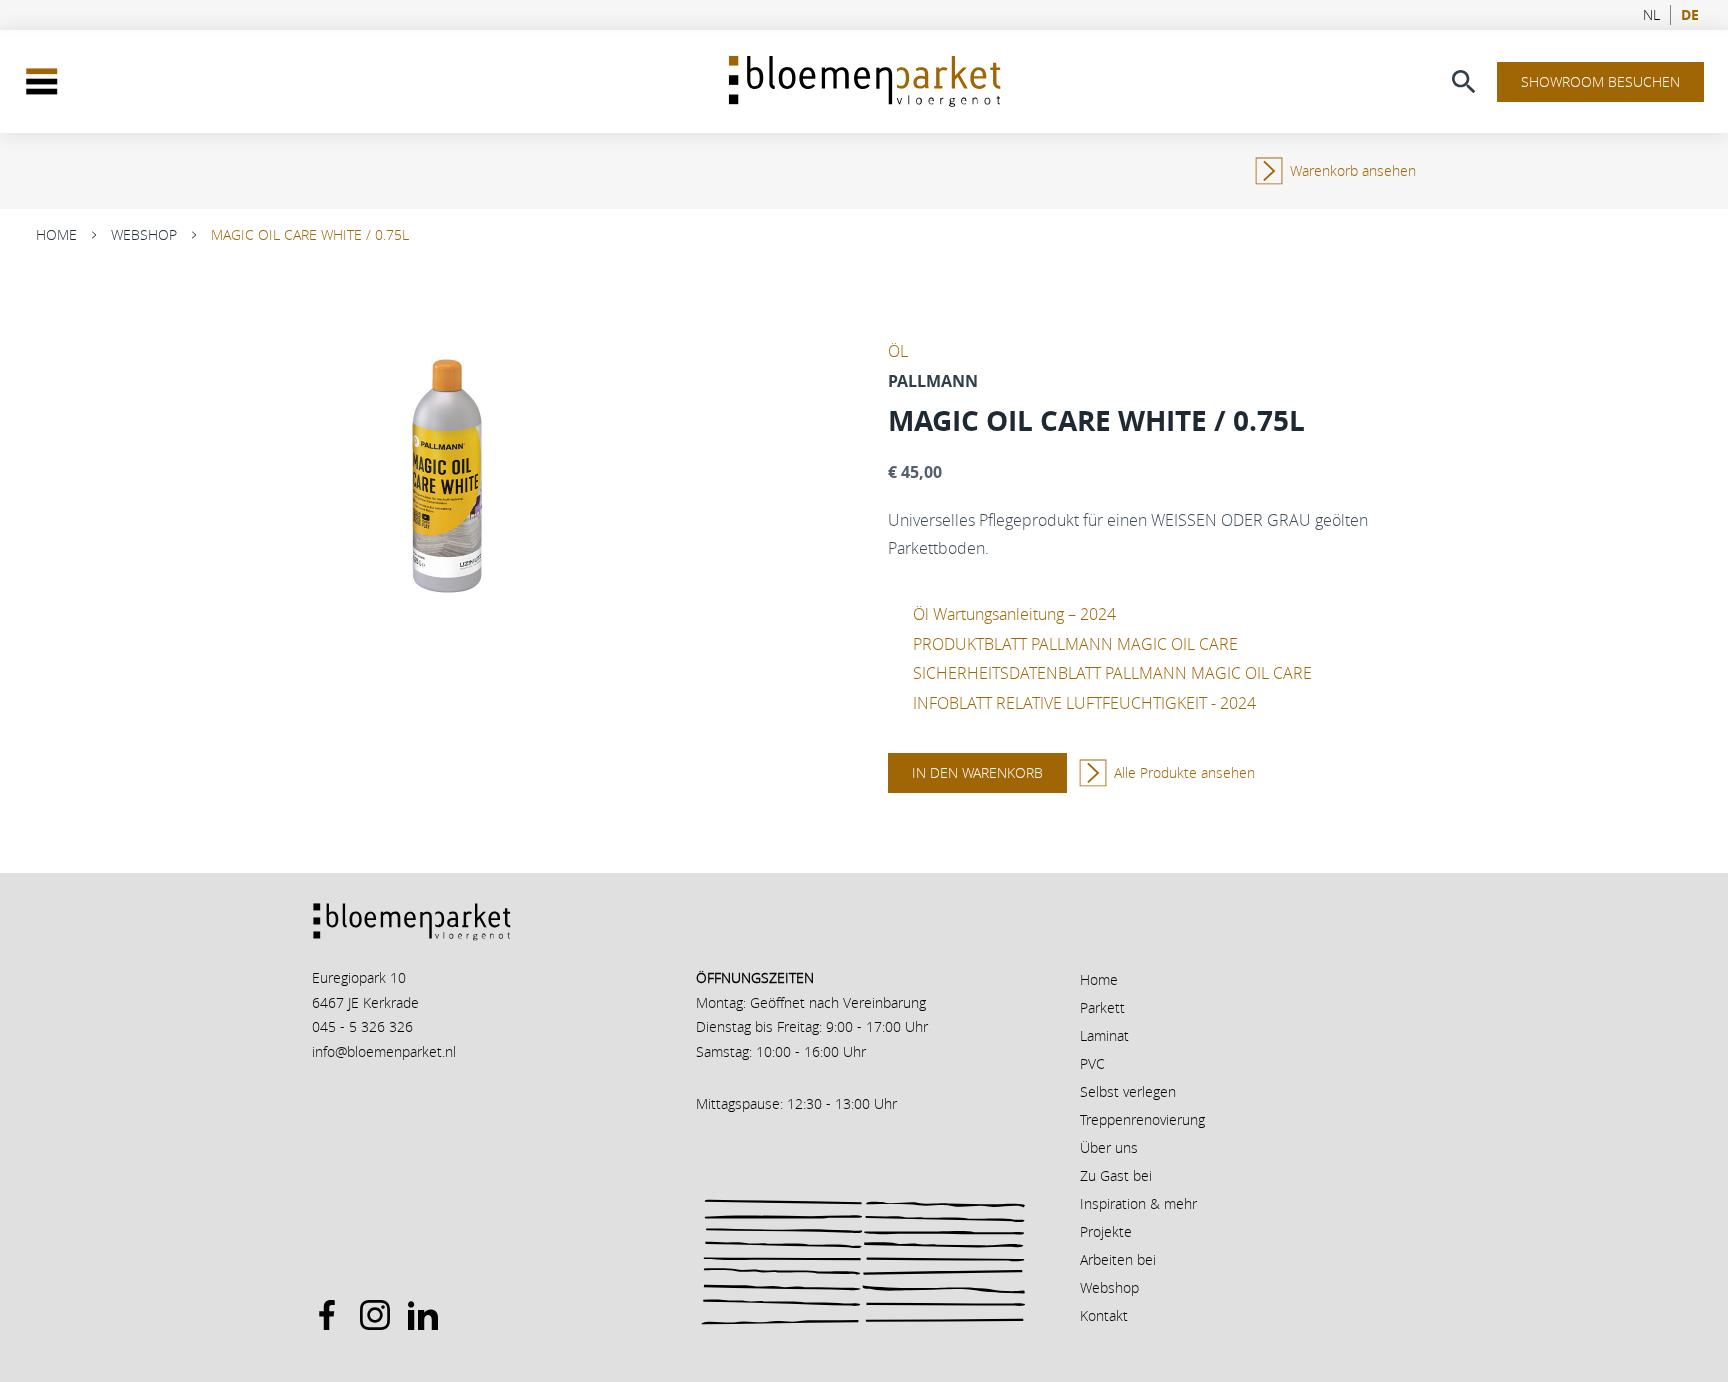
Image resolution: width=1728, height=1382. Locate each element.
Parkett (1102, 1007)
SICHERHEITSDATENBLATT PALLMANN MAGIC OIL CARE (1112, 673)
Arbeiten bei (1118, 1259)
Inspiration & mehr (1138, 1203)
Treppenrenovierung (1142, 1119)
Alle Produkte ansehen (1184, 772)
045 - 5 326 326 (362, 1026)
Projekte (1106, 1231)
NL (1651, 15)
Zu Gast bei (1116, 1175)
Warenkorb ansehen (1353, 170)
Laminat (1104, 1035)
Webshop (144, 234)
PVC (1092, 1063)
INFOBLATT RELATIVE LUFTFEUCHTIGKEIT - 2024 (1084, 703)
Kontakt (1104, 1315)
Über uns (1109, 1147)
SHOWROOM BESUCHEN (1600, 81)
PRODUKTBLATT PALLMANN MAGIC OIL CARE (1075, 644)
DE (1690, 15)
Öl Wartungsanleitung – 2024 (1014, 614)
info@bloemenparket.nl (384, 1051)
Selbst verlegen (1128, 1091)
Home (56, 234)
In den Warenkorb (977, 772)
